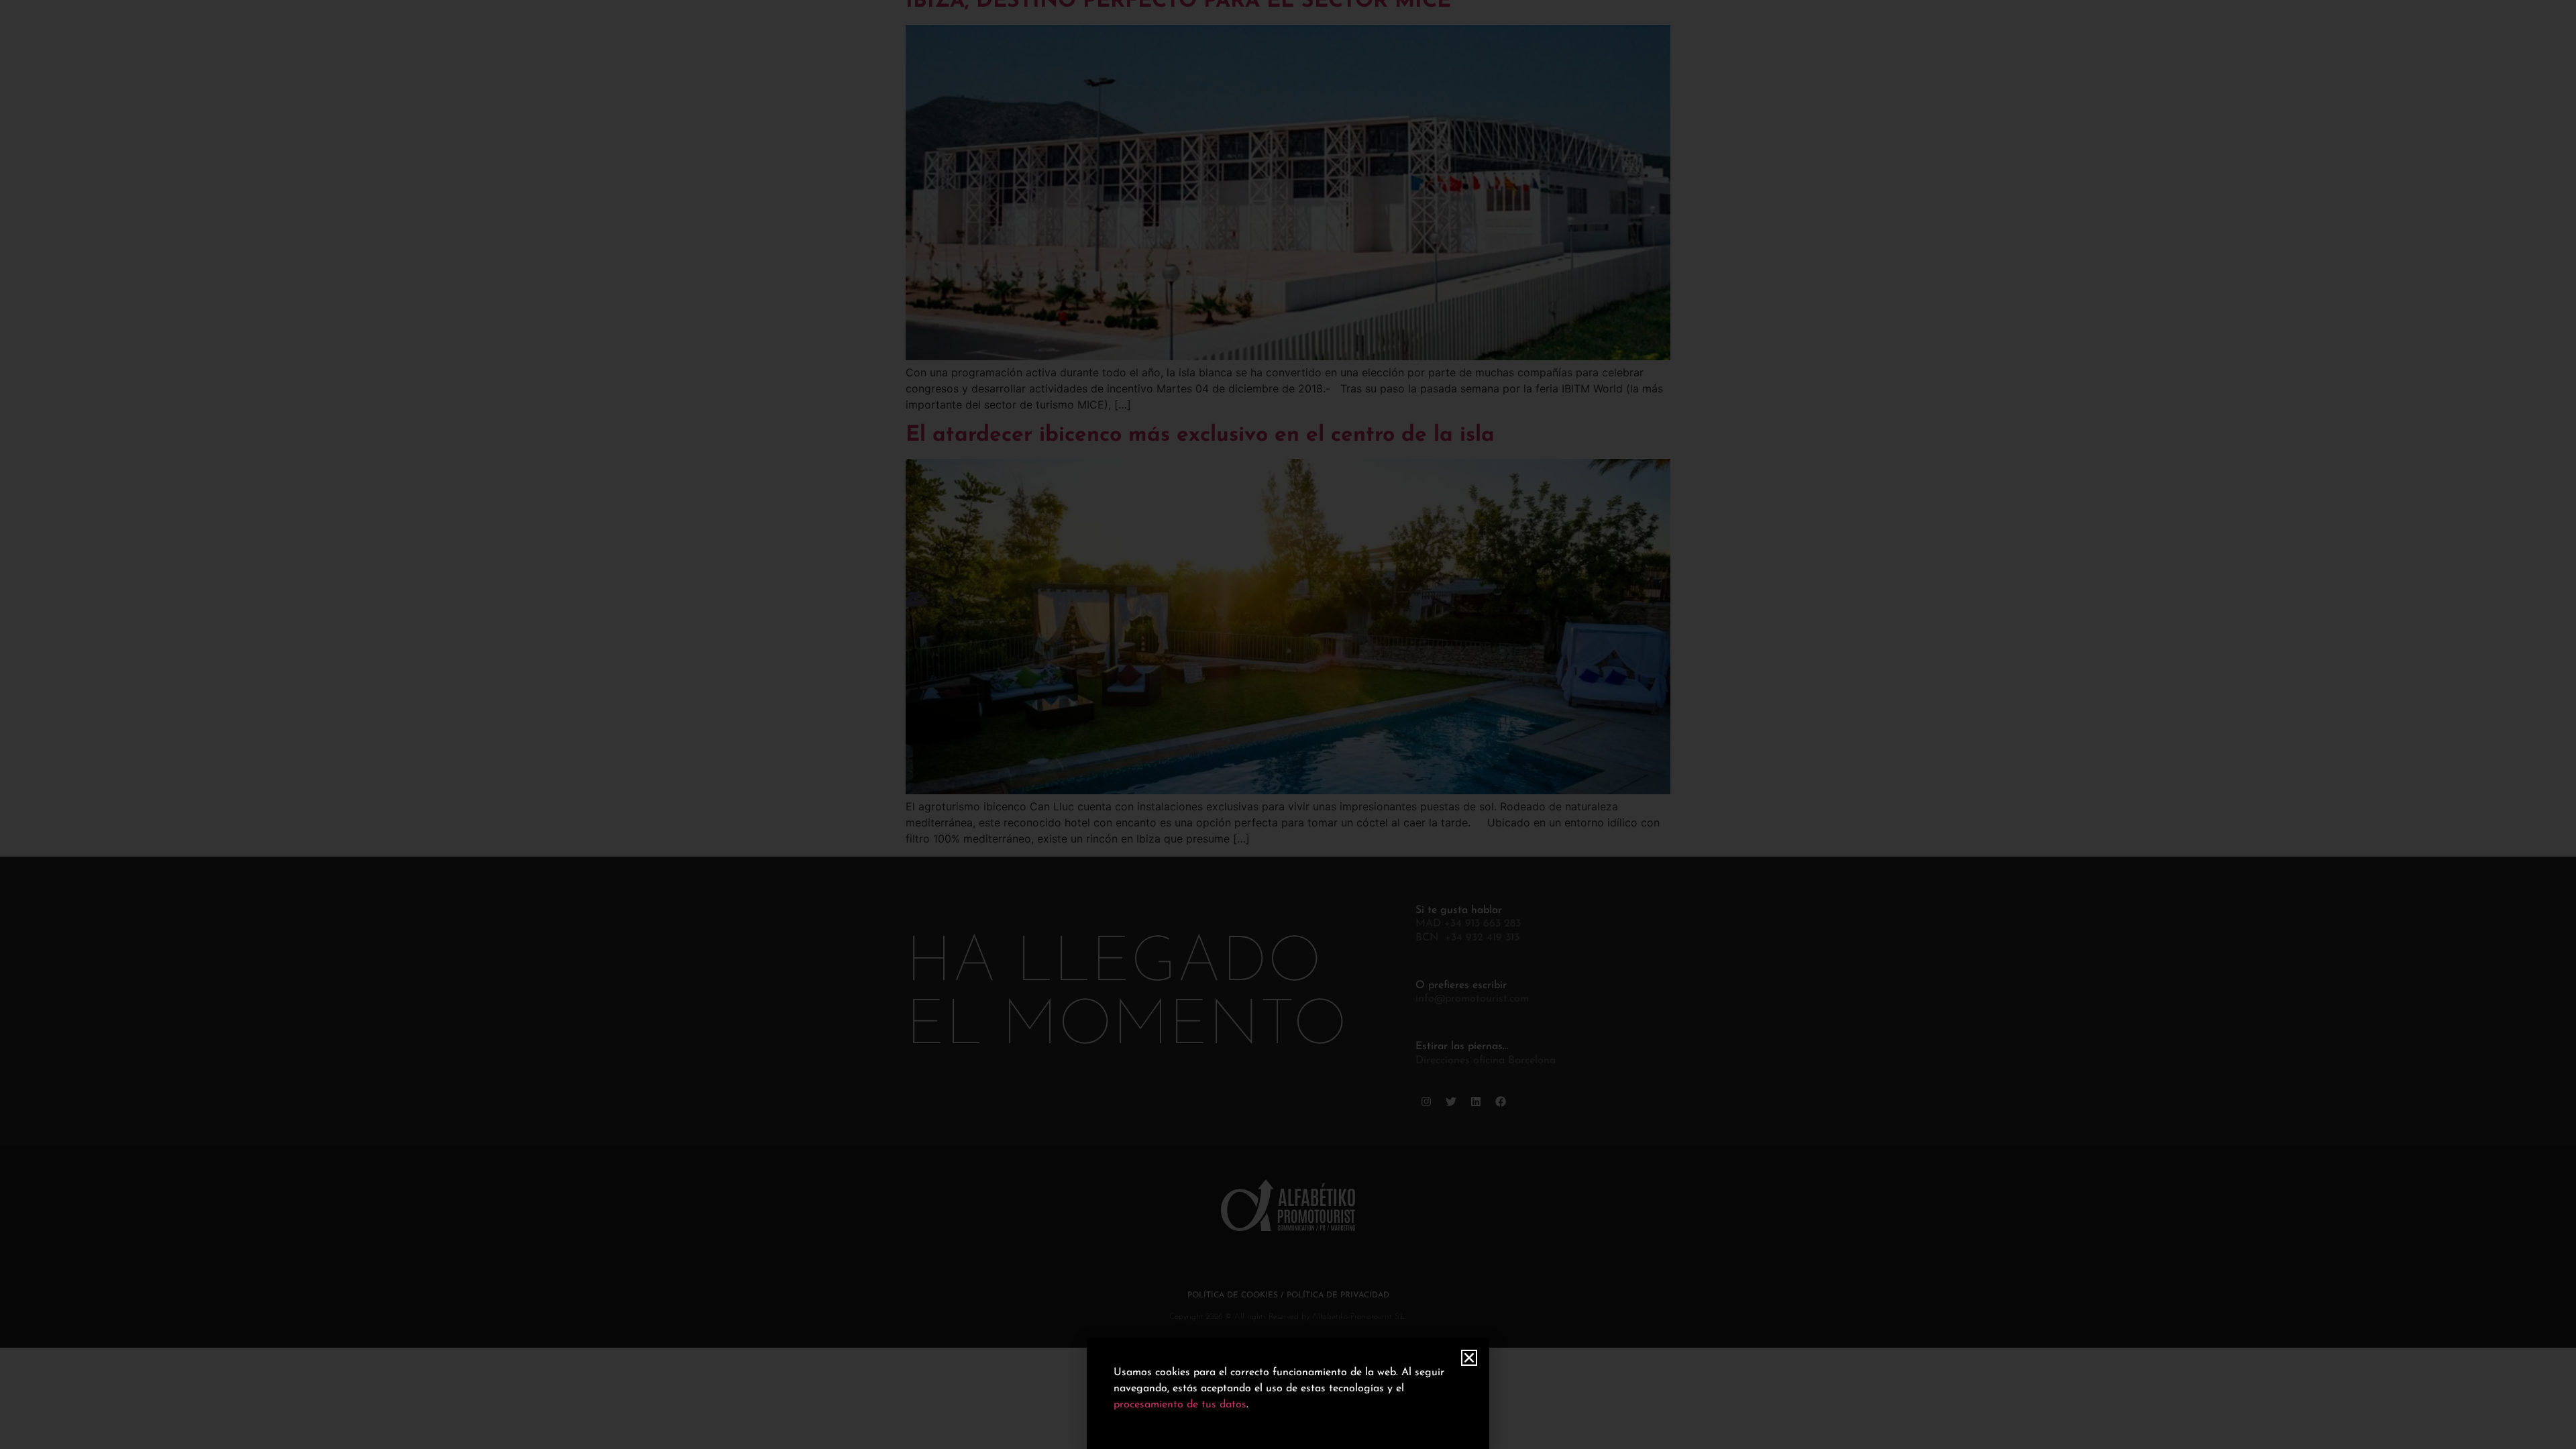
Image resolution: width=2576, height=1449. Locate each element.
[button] (1469, 1358)
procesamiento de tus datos (1180, 1405)
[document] (1288, 724)
